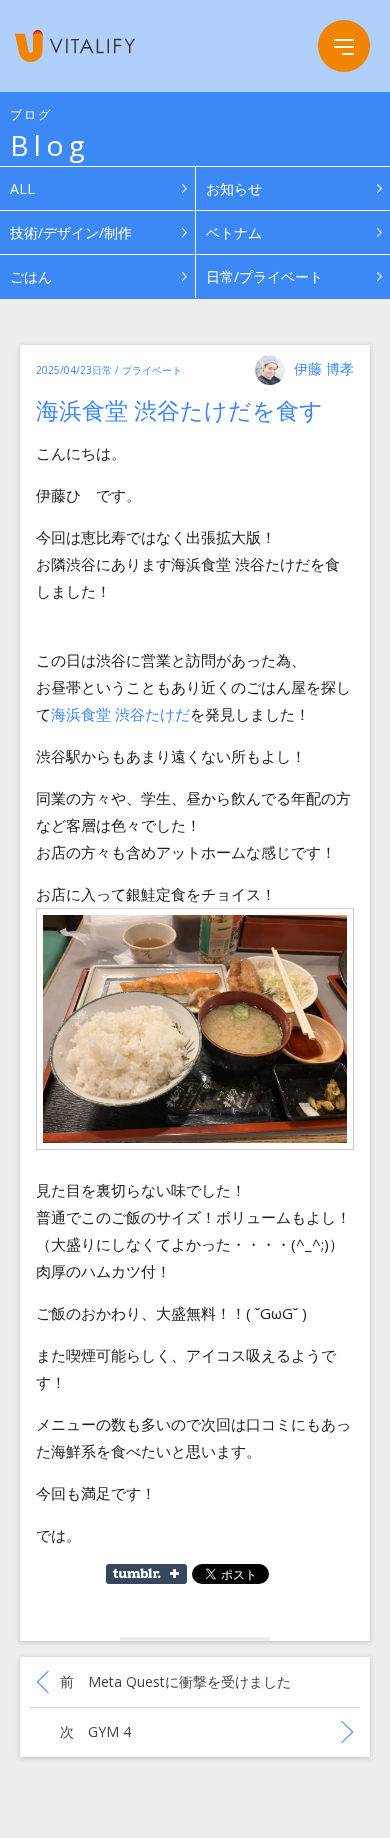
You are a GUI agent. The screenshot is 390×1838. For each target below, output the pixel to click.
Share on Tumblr (146, 1574)
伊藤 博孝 (324, 368)
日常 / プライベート (137, 370)
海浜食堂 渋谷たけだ (120, 714)
